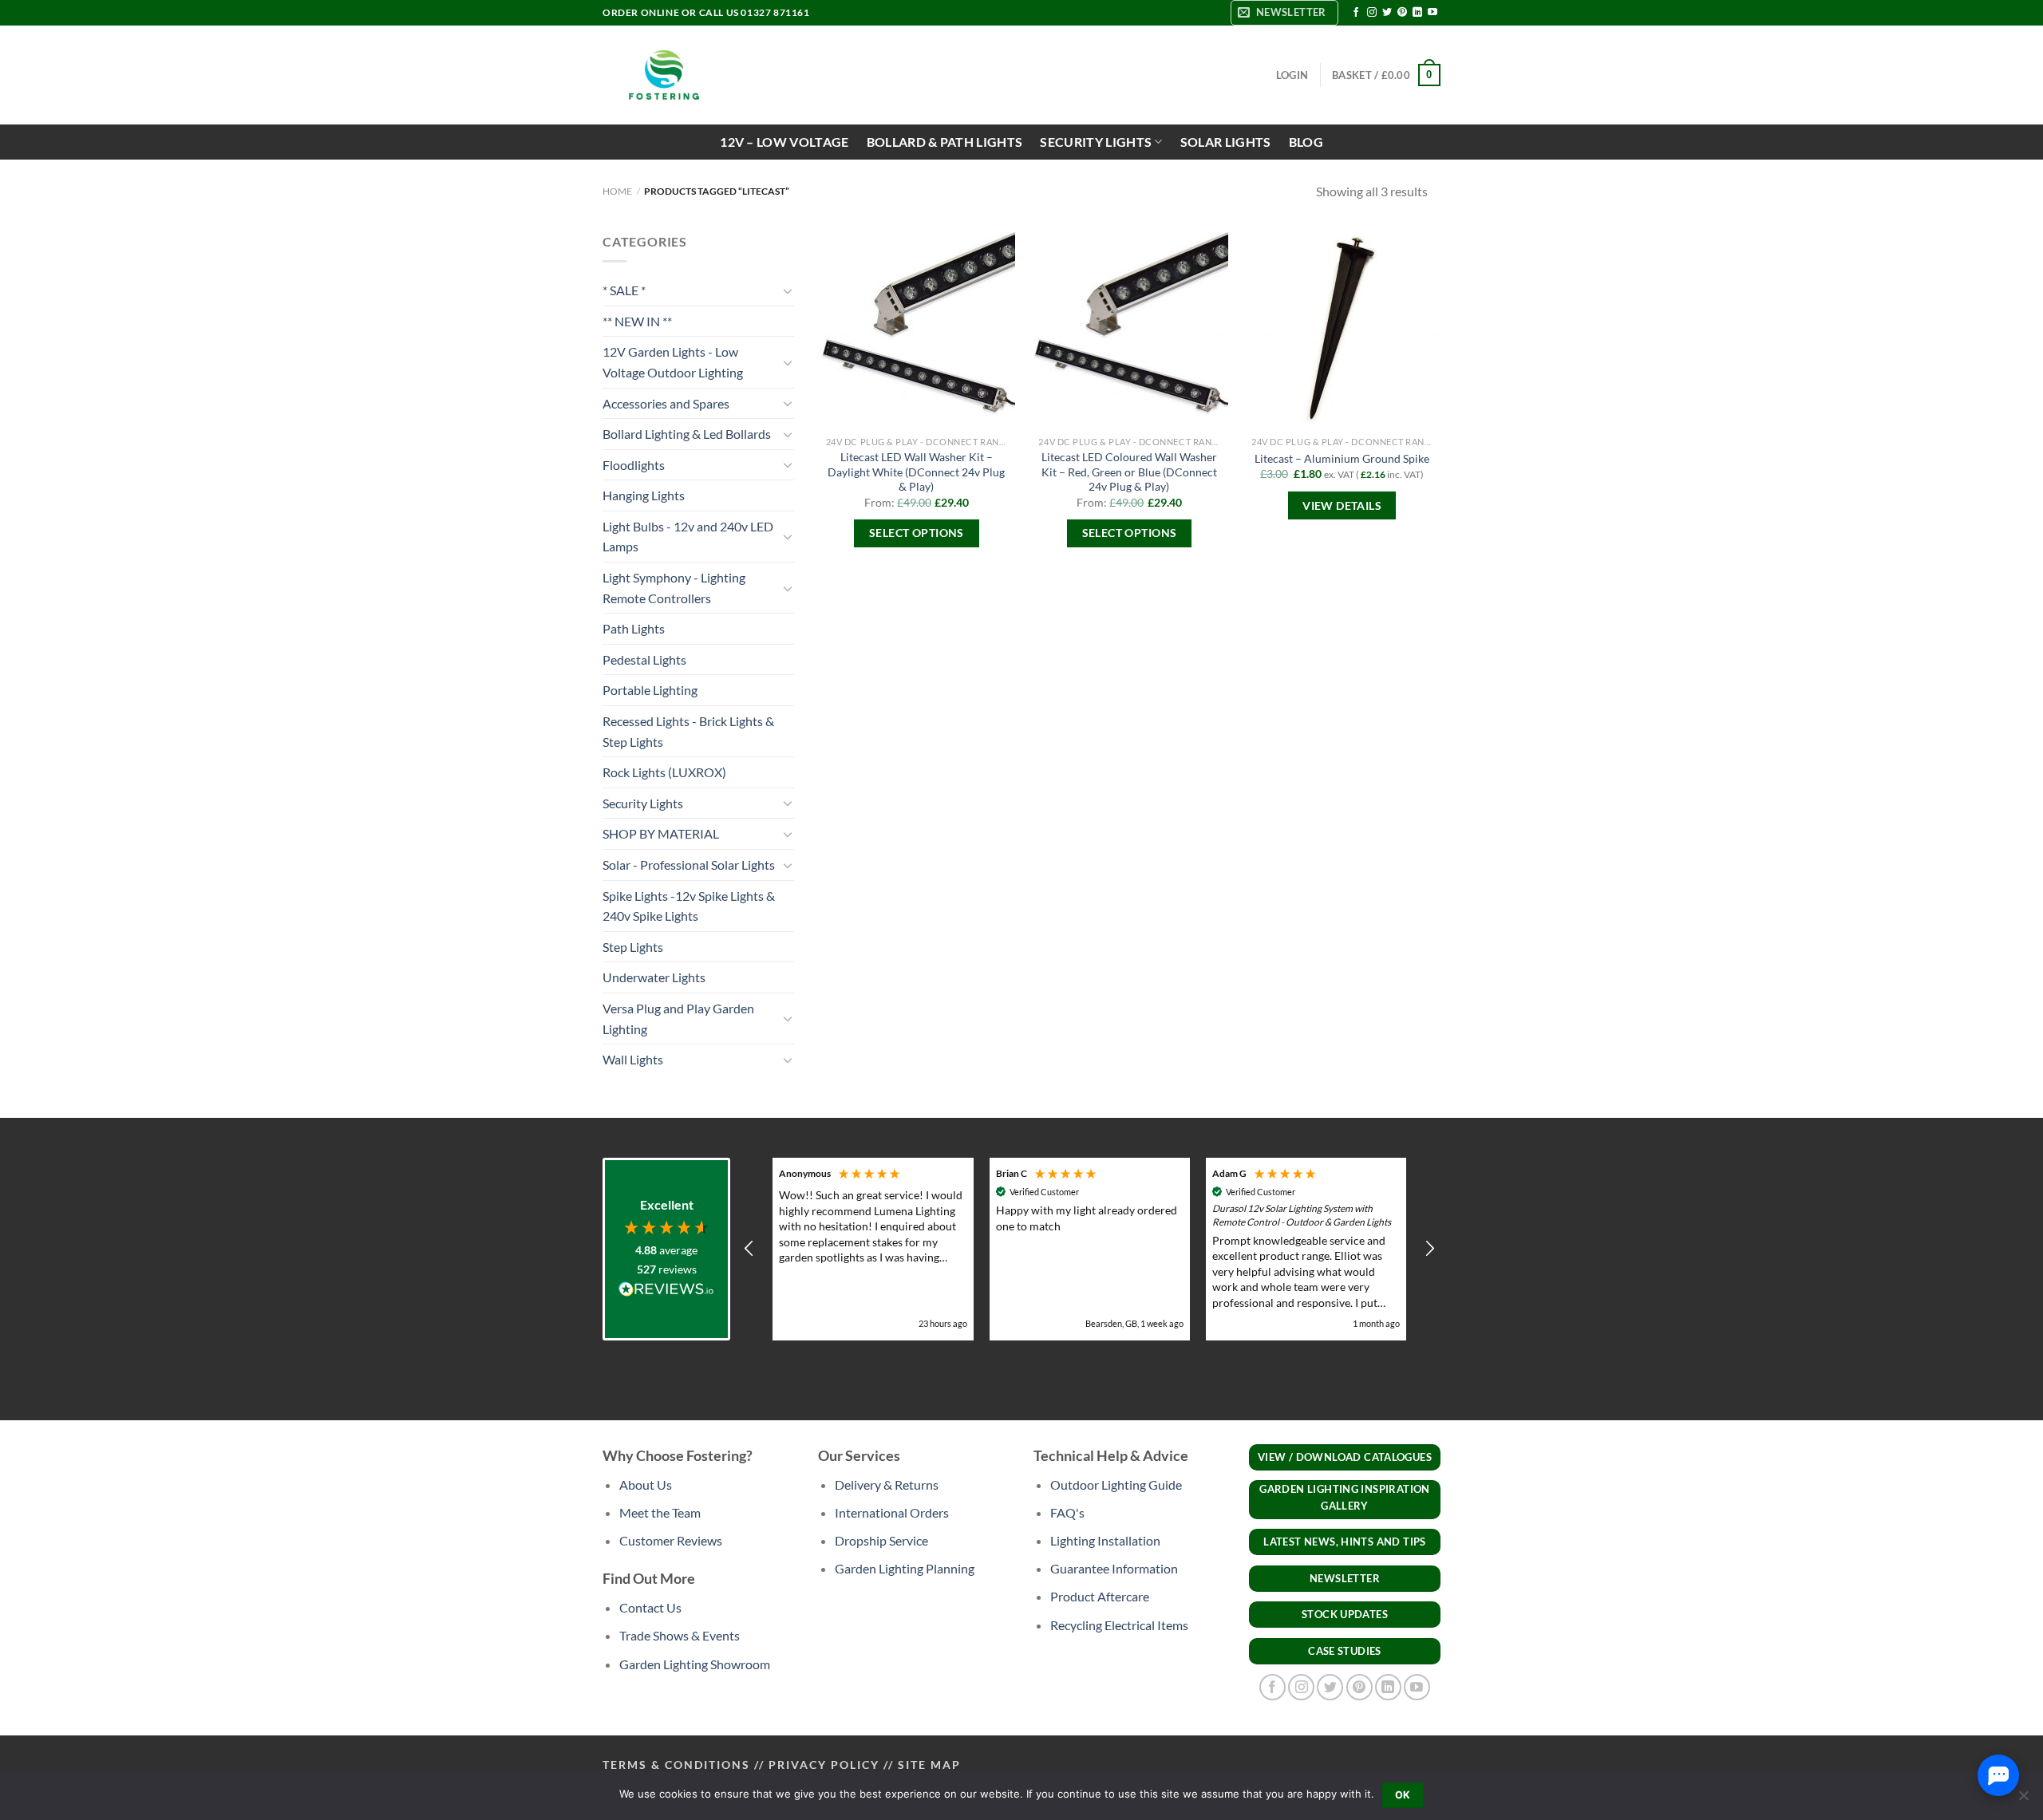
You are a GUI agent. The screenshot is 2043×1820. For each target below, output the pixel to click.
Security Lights (643, 803)
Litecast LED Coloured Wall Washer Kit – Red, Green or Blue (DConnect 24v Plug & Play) (1129, 472)
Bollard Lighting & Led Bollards (687, 434)
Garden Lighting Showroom (695, 1664)
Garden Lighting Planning (905, 1568)
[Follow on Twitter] (1387, 13)
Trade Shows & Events (680, 1635)
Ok (1403, 1795)
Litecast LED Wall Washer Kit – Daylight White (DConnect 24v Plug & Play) (916, 472)
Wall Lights (633, 1059)
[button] (749, 1249)
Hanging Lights (644, 495)
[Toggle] (788, 290)
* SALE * (624, 290)
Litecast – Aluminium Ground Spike (1342, 458)
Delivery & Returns (887, 1484)
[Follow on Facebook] (1356, 13)
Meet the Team (660, 1512)
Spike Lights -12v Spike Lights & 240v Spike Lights (689, 906)
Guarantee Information (1114, 1568)
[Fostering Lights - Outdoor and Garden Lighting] (663, 75)
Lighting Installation (1105, 1540)
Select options (917, 533)
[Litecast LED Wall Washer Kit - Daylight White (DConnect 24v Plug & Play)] (917, 330)
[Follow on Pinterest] (1402, 13)
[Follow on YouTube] (1432, 13)
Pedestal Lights (644, 659)
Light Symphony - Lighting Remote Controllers (674, 588)
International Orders (892, 1512)
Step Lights (633, 947)
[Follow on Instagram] (1372, 13)
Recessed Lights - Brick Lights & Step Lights (688, 731)
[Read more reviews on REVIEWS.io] (666, 1292)
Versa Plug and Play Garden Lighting (678, 1019)
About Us (646, 1484)
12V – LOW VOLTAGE (784, 142)
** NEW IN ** (637, 321)
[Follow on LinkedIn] (1417, 13)
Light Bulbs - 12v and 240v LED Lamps (688, 537)
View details (1342, 505)
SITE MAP (929, 1765)
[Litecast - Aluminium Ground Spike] (1342, 330)
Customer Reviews (671, 1540)
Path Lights (634, 628)
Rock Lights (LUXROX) (664, 772)
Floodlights (634, 465)
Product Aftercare (1100, 1596)
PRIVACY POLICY (824, 1765)
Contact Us (650, 1607)
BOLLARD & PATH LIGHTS (945, 142)
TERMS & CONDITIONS (676, 1765)
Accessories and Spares (666, 403)
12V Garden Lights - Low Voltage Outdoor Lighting (673, 362)
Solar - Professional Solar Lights (689, 865)
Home (617, 191)
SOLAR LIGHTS (1226, 142)
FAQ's (1067, 1512)
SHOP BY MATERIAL (661, 833)
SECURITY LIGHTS (1096, 142)
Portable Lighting (650, 690)
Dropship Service (881, 1540)
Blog (1306, 142)
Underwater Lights (654, 977)
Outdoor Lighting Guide (1116, 1484)
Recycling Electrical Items (1119, 1625)
